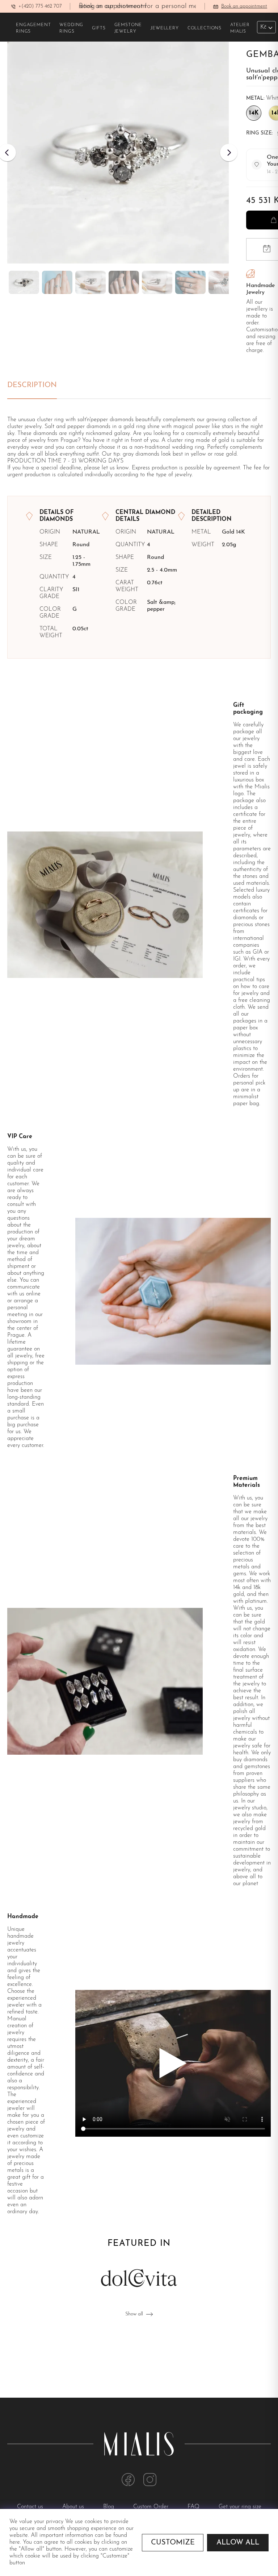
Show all (134, 2314)
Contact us (31, 2507)
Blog (109, 2507)
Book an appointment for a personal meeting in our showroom (171, 6)
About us (74, 2507)
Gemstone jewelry (128, 28)
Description (32, 385)
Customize (173, 2543)
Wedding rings (71, 28)
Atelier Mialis (240, 28)
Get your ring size (240, 2507)
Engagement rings (33, 28)
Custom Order (152, 2507)
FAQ (194, 2507)
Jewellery (165, 28)
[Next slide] (229, 153)
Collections (205, 28)
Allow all (238, 2543)
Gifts (99, 28)
